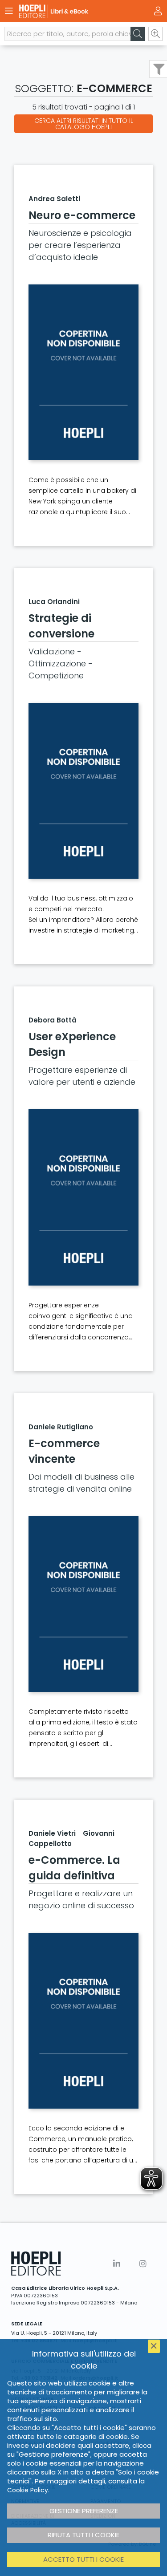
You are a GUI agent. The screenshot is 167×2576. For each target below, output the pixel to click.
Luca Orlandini (54, 602)
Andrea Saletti (54, 199)
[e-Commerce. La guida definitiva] (83, 2021)
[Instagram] (143, 2264)
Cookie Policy (28, 2490)
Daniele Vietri (52, 1833)
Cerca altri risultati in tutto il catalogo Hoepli (84, 124)
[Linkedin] (117, 2264)
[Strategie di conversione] (83, 791)
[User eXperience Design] (83, 1197)
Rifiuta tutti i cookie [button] (83, 2535)
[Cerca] (138, 34)
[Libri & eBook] (68, 11)
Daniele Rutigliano (61, 1427)
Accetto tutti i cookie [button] (83, 2559)
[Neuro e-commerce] (83, 372)
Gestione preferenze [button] (84, 2511)
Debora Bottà (53, 1020)
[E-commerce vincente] (83, 1604)
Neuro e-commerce (82, 215)
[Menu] (9, 11)
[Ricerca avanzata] (155, 34)
